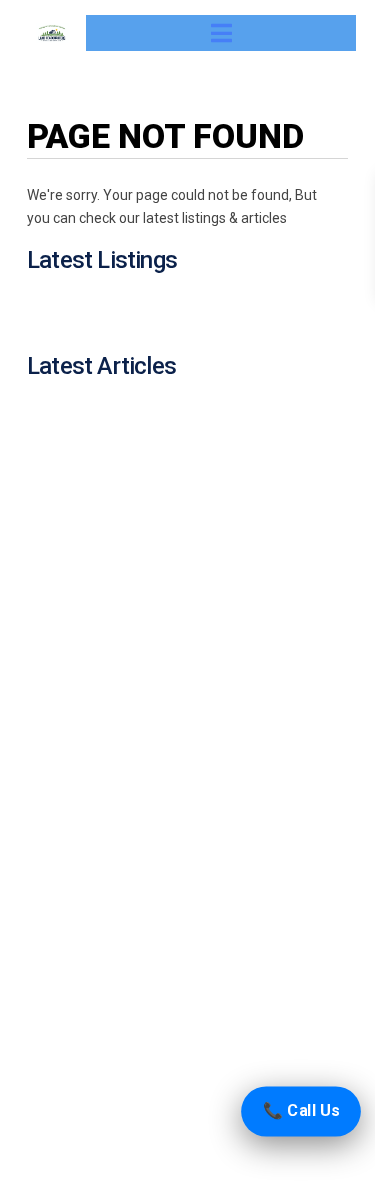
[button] (221, 33)
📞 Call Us (301, 1110)
